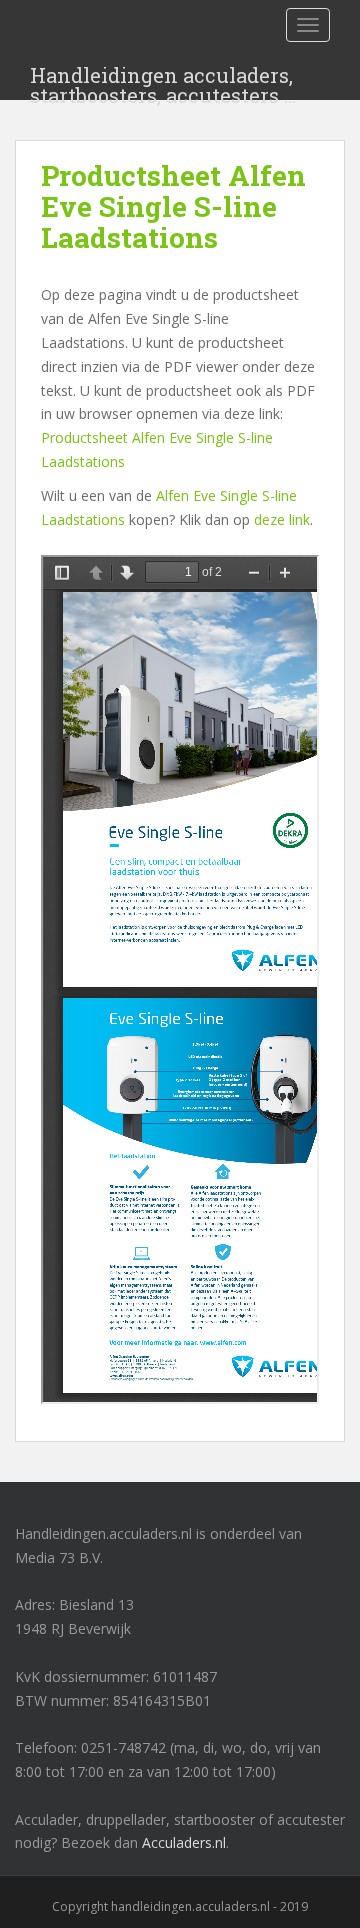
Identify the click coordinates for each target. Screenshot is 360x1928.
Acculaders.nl (184, 1842)
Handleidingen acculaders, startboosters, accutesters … (163, 81)
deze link (282, 519)
